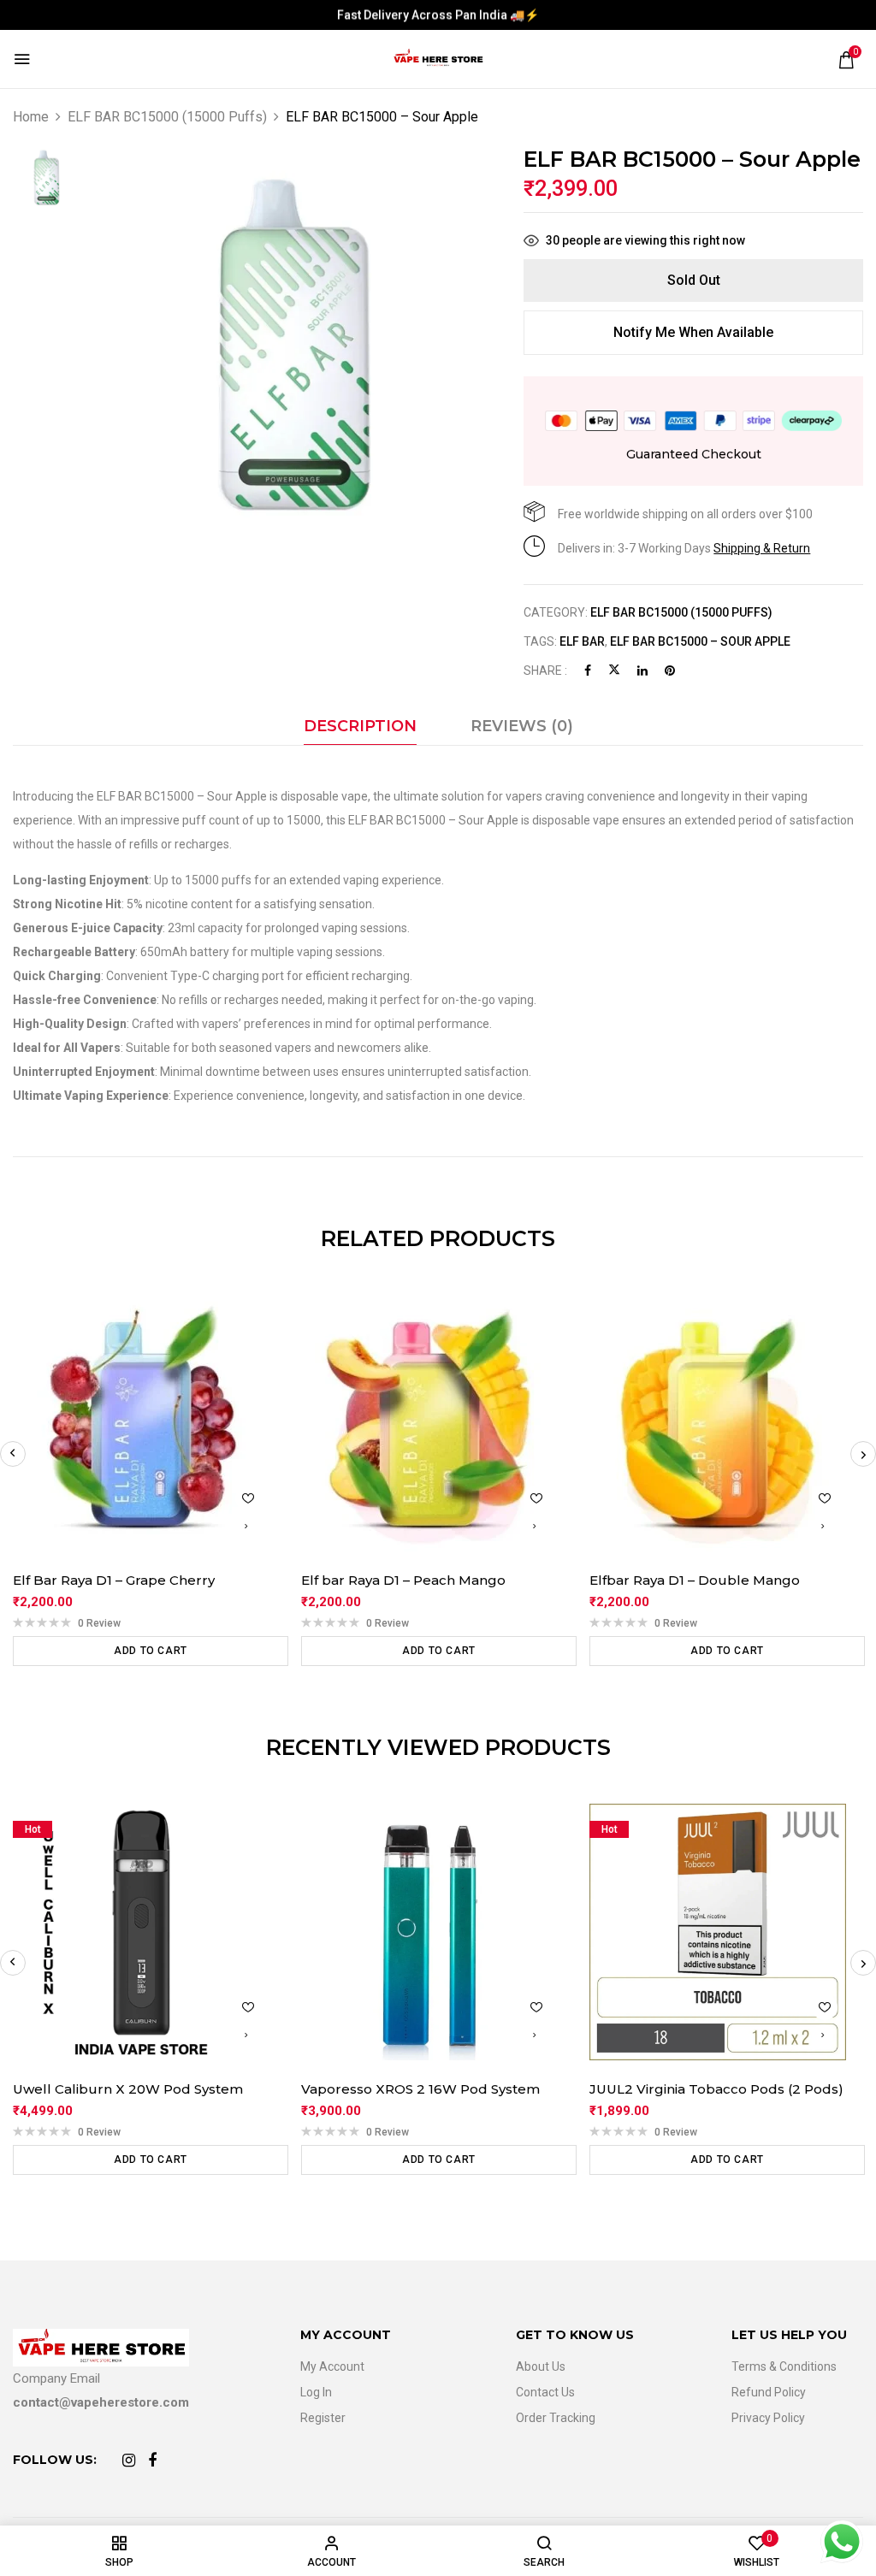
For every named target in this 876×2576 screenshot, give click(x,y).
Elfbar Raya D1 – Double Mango (695, 1580)
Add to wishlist (248, 1498)
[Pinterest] (670, 671)
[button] (846, 60)
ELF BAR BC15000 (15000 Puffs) (167, 117)
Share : (545, 671)
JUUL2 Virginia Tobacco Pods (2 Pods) (716, 2089)
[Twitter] (614, 671)
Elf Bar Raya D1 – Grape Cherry (114, 1580)
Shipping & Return (762, 548)
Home (31, 117)
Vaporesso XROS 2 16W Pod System (420, 2089)
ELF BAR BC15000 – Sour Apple (700, 641)
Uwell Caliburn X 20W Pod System (128, 2089)
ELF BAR (582, 641)
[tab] (360, 730)
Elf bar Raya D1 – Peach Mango (403, 1580)
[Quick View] (246, 1526)
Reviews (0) (522, 726)
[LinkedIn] (642, 671)
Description (360, 726)
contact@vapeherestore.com (101, 2402)
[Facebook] (588, 671)
